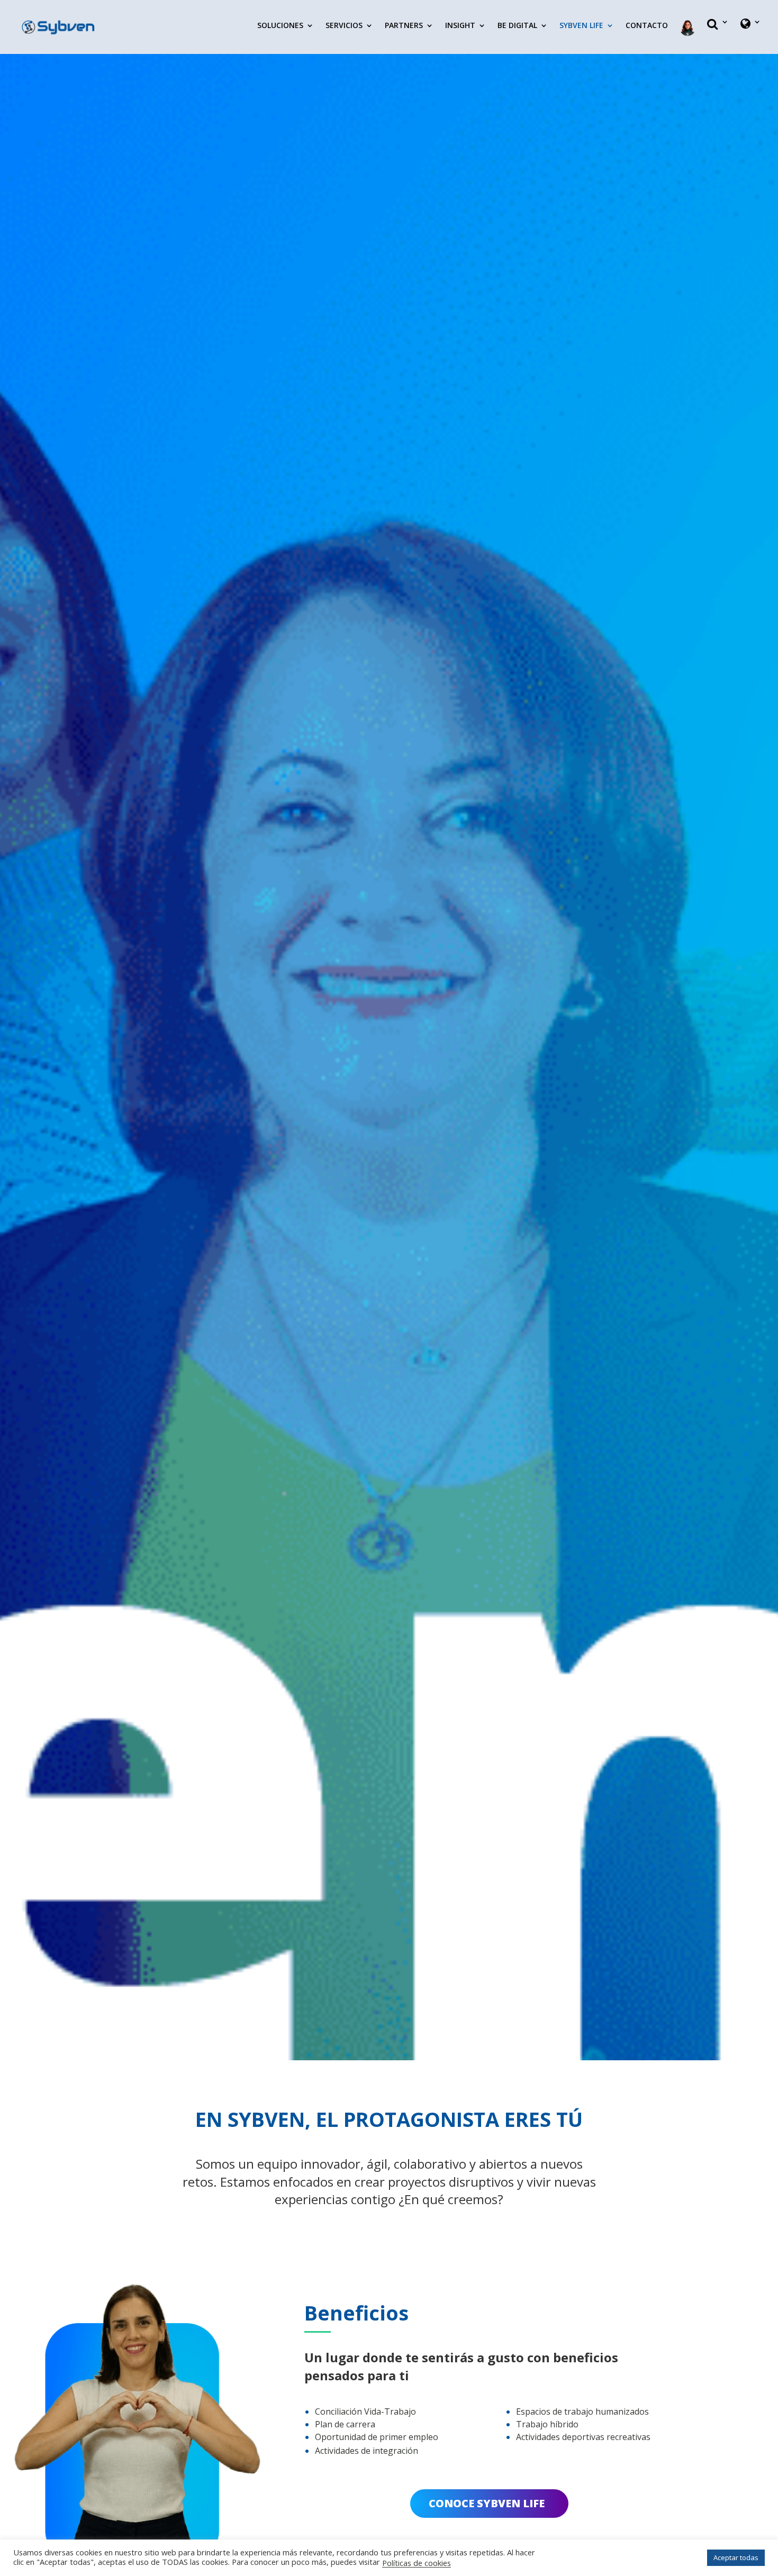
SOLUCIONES (280, 26)
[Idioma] (751, 33)
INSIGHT (460, 26)
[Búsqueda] (718, 33)
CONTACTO (647, 26)
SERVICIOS (344, 26)
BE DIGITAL (517, 26)
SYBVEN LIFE (581, 26)
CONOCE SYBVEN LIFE (487, 2503)
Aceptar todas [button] (736, 2557)
